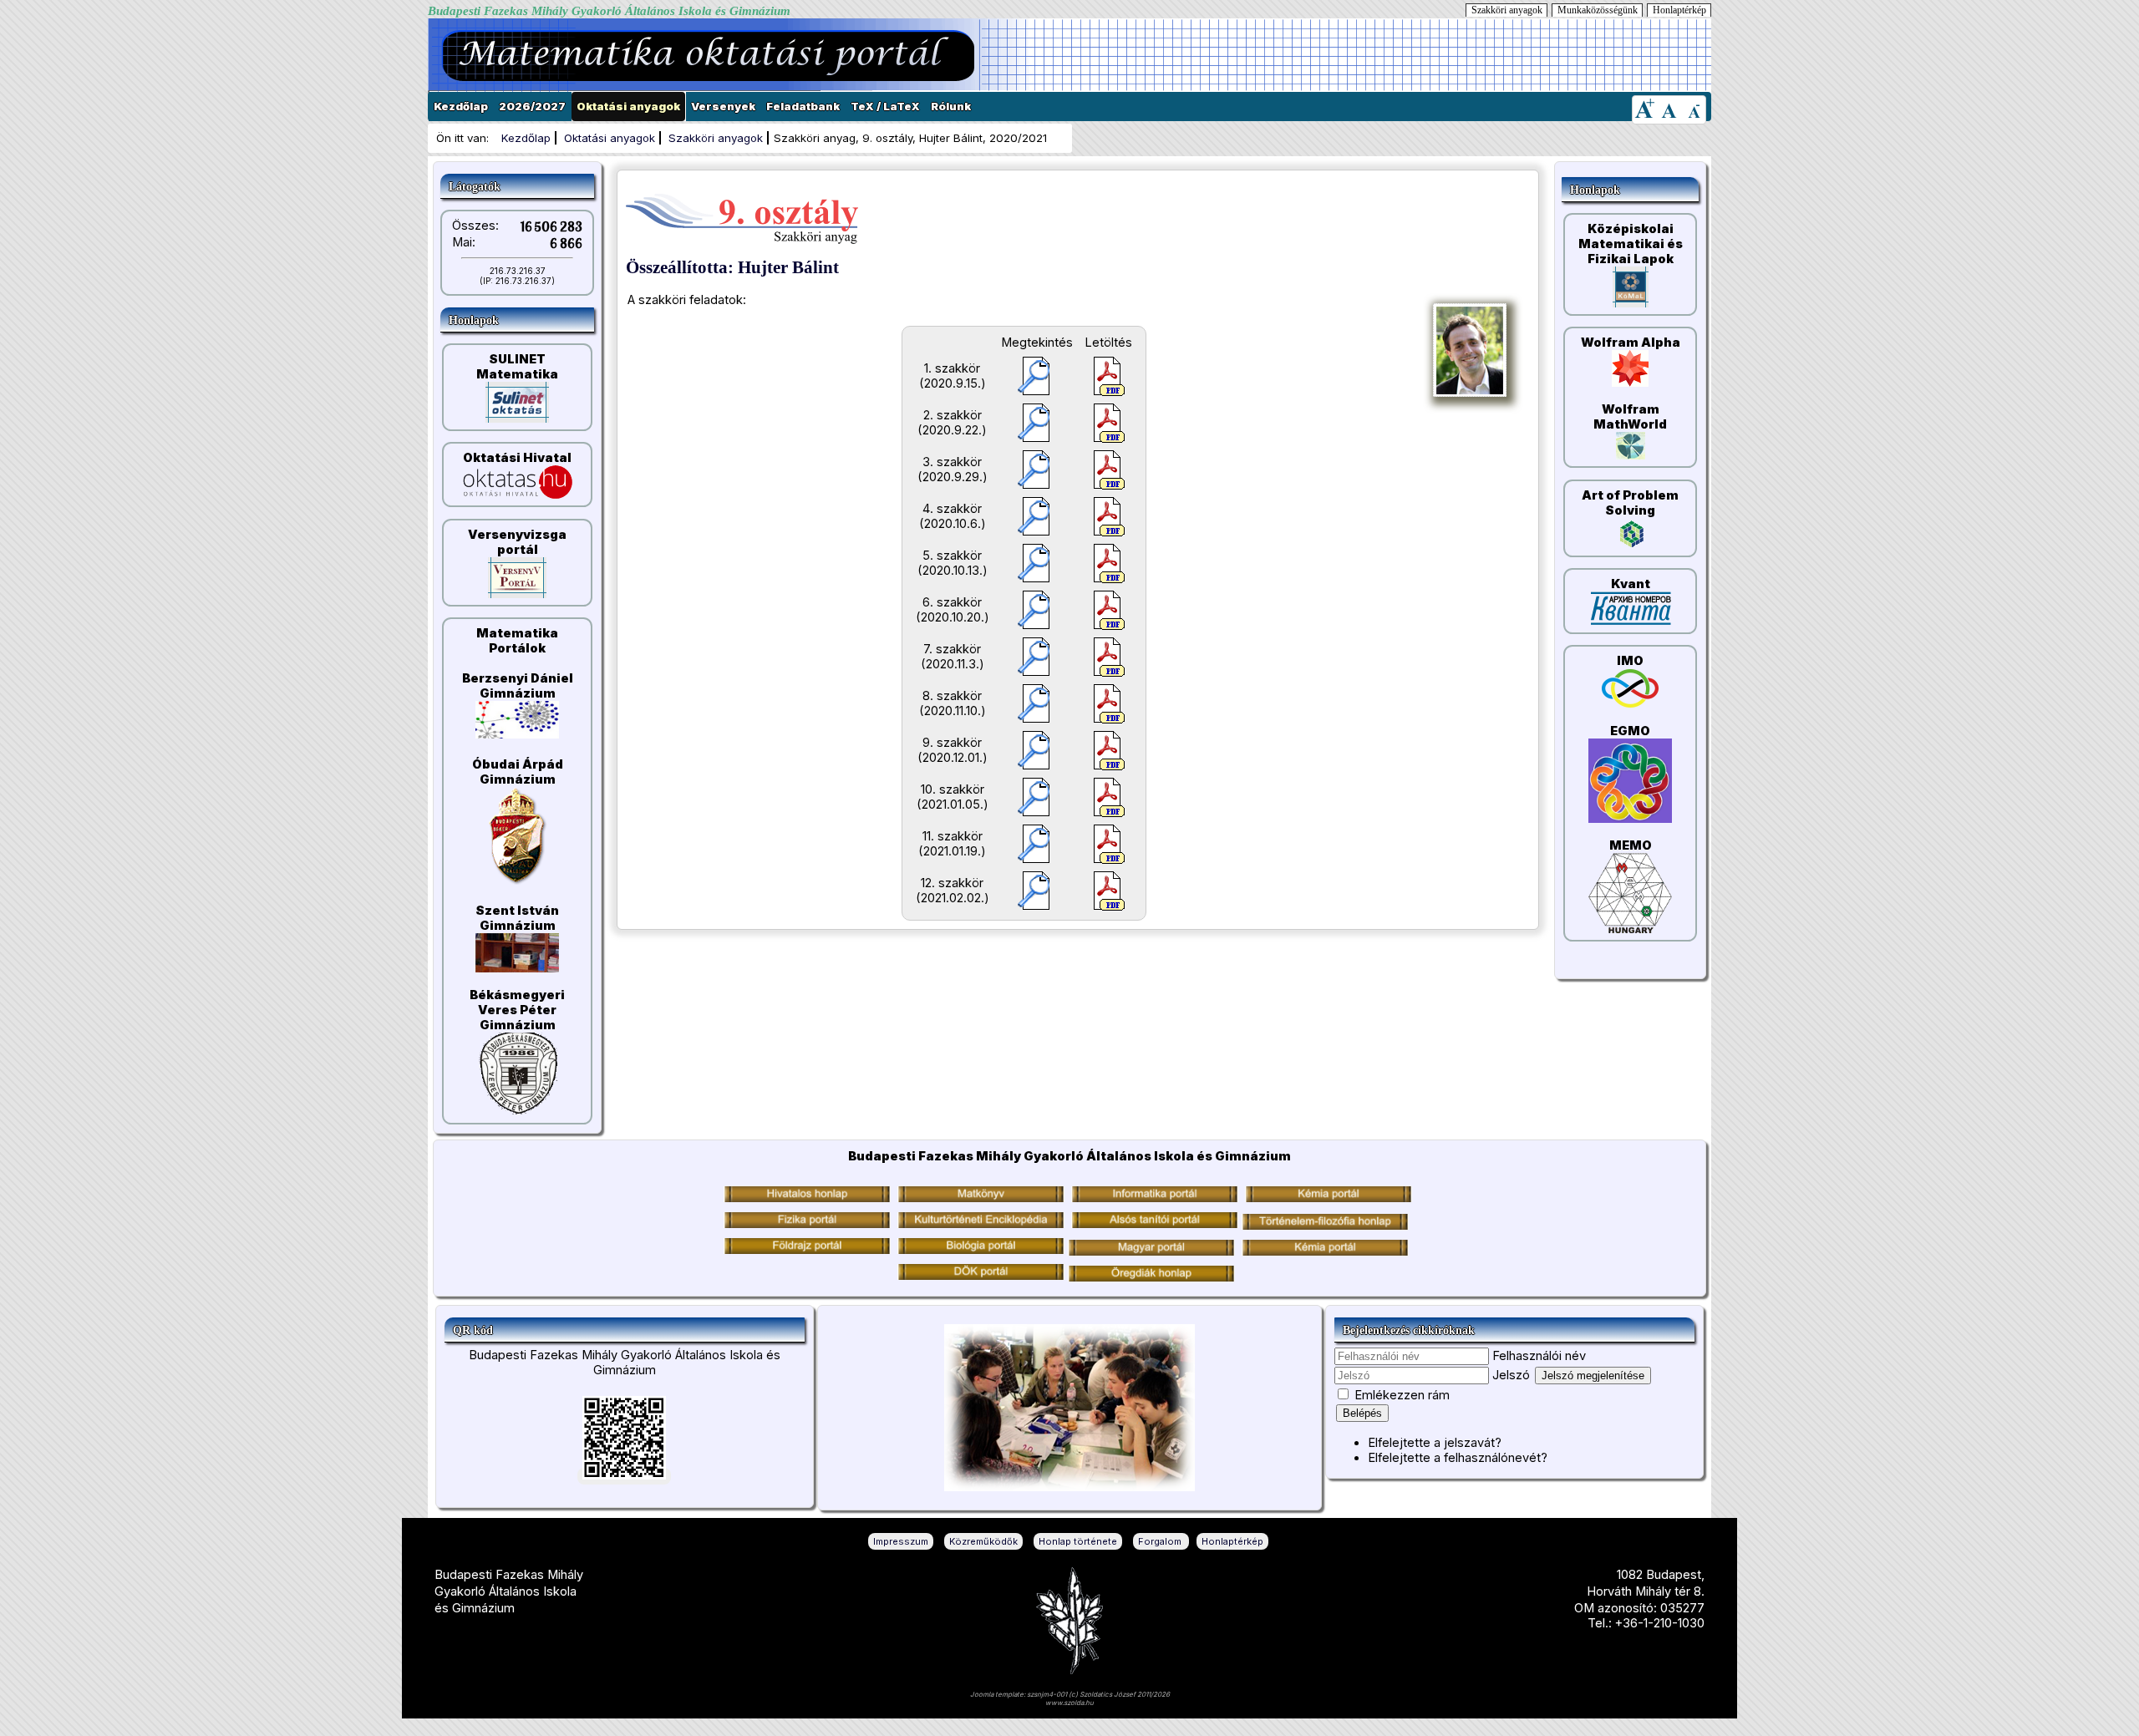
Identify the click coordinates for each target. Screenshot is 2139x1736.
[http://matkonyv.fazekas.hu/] (981, 1198)
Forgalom (1161, 1541)
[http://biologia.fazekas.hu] (807, 1250)
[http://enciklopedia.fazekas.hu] (981, 1224)
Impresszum (901, 1541)
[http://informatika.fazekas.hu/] (1155, 1198)
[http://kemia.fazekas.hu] (1329, 1198)
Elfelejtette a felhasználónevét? (1458, 1458)
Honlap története (1078, 1541)
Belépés (1362, 1413)
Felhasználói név (1539, 1356)
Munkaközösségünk (1598, 10)
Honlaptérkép (1679, 10)
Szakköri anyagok (1507, 10)
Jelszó (1511, 1375)
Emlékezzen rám (1402, 1395)
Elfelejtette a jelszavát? (1435, 1443)
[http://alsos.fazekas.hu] (1155, 1224)
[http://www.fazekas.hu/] (807, 1198)
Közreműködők (983, 1541)
